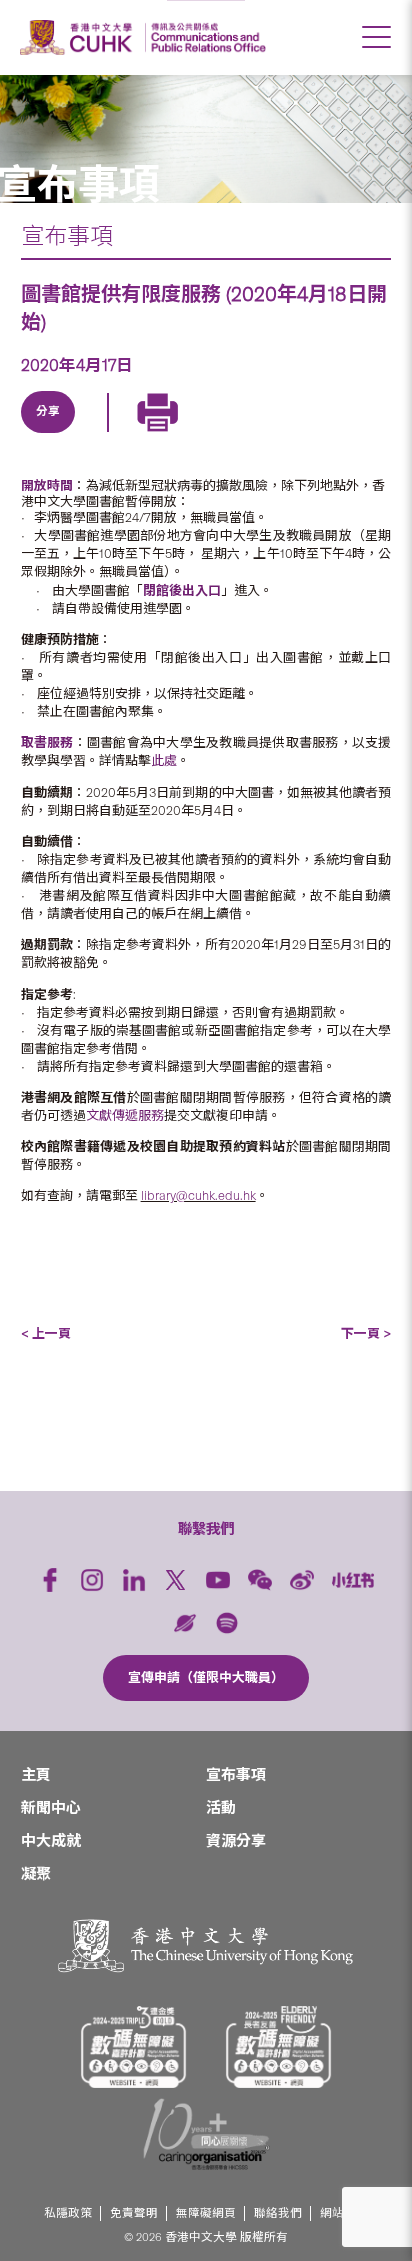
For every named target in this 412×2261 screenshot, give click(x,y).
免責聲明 (134, 2213)
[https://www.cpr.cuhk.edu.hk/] (205, 37)
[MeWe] (277, 435)
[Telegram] (139, 435)
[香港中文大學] (79, 37)
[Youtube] (218, 1580)
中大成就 (51, 1841)
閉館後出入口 (182, 590)
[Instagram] (92, 1580)
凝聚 (36, 1874)
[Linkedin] (47, 435)
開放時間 (47, 485)
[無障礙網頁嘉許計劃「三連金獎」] (134, 2047)
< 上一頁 (46, 1333)
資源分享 (236, 1841)
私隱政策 (68, 2213)
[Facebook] (50, 1580)
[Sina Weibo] (185, 435)
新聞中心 (51, 1808)
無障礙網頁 (206, 2213)
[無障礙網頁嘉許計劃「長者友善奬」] (279, 2047)
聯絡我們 (278, 2213)
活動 (221, 1808)
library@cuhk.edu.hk (198, 1195)
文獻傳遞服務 (125, 1115)
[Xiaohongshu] (353, 1579)
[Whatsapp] (231, 435)
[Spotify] (227, 1623)
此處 (164, 760)
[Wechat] (260, 1580)
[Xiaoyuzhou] (185, 1623)
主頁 (36, 1775)
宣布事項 (67, 236)
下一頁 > (366, 1333)
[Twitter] (93, 435)
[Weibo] (302, 1580)
